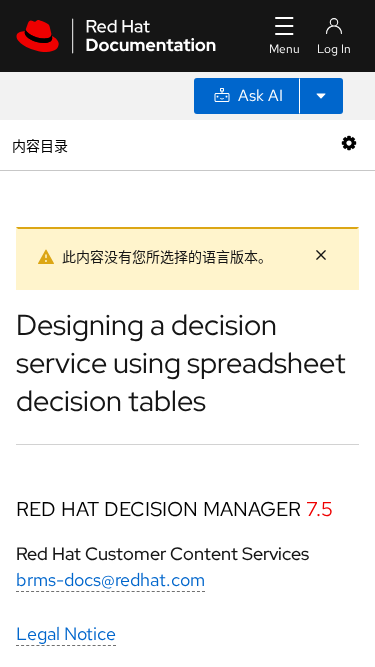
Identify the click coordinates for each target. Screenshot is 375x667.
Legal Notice (66, 633)
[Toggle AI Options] (321, 96)
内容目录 (39, 144)
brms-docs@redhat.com (110, 579)
